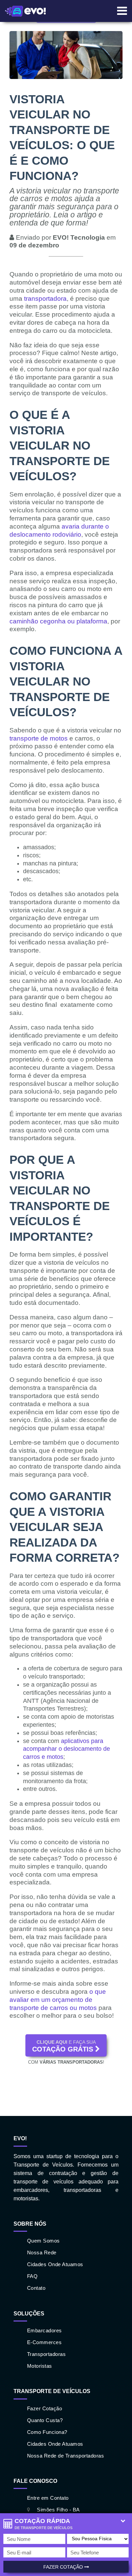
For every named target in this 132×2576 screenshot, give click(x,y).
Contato (36, 2288)
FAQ (32, 2276)
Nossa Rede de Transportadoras (66, 2456)
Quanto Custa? (45, 2420)
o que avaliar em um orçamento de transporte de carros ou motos (58, 2000)
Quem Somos (43, 2241)
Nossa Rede (42, 2252)
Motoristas (40, 2366)
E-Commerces (45, 2342)
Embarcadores (45, 2330)
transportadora (45, 299)
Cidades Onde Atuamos (55, 2264)
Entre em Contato (48, 2498)
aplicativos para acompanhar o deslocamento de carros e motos (67, 1749)
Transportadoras (47, 2354)
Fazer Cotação (64, 2567)
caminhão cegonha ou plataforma (58, 621)
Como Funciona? (47, 2432)
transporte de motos (39, 738)
